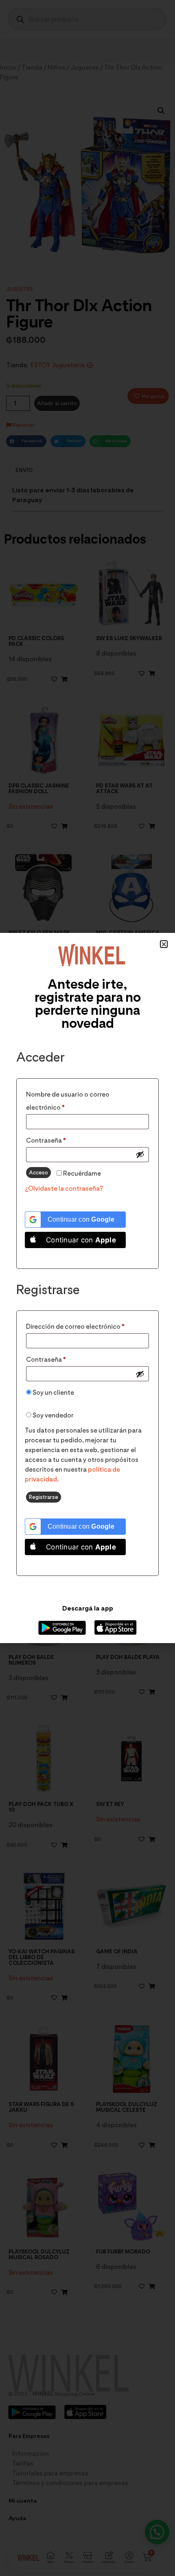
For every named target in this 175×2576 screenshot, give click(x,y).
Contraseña (63, 1139)
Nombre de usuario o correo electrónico (68, 1100)
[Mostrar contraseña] (140, 1154)
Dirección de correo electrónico (87, 1325)
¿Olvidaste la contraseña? (64, 1188)
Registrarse (44, 1497)
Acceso (38, 1172)
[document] (87, 1288)
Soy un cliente (53, 1392)
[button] (164, 944)
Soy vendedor (52, 1415)
